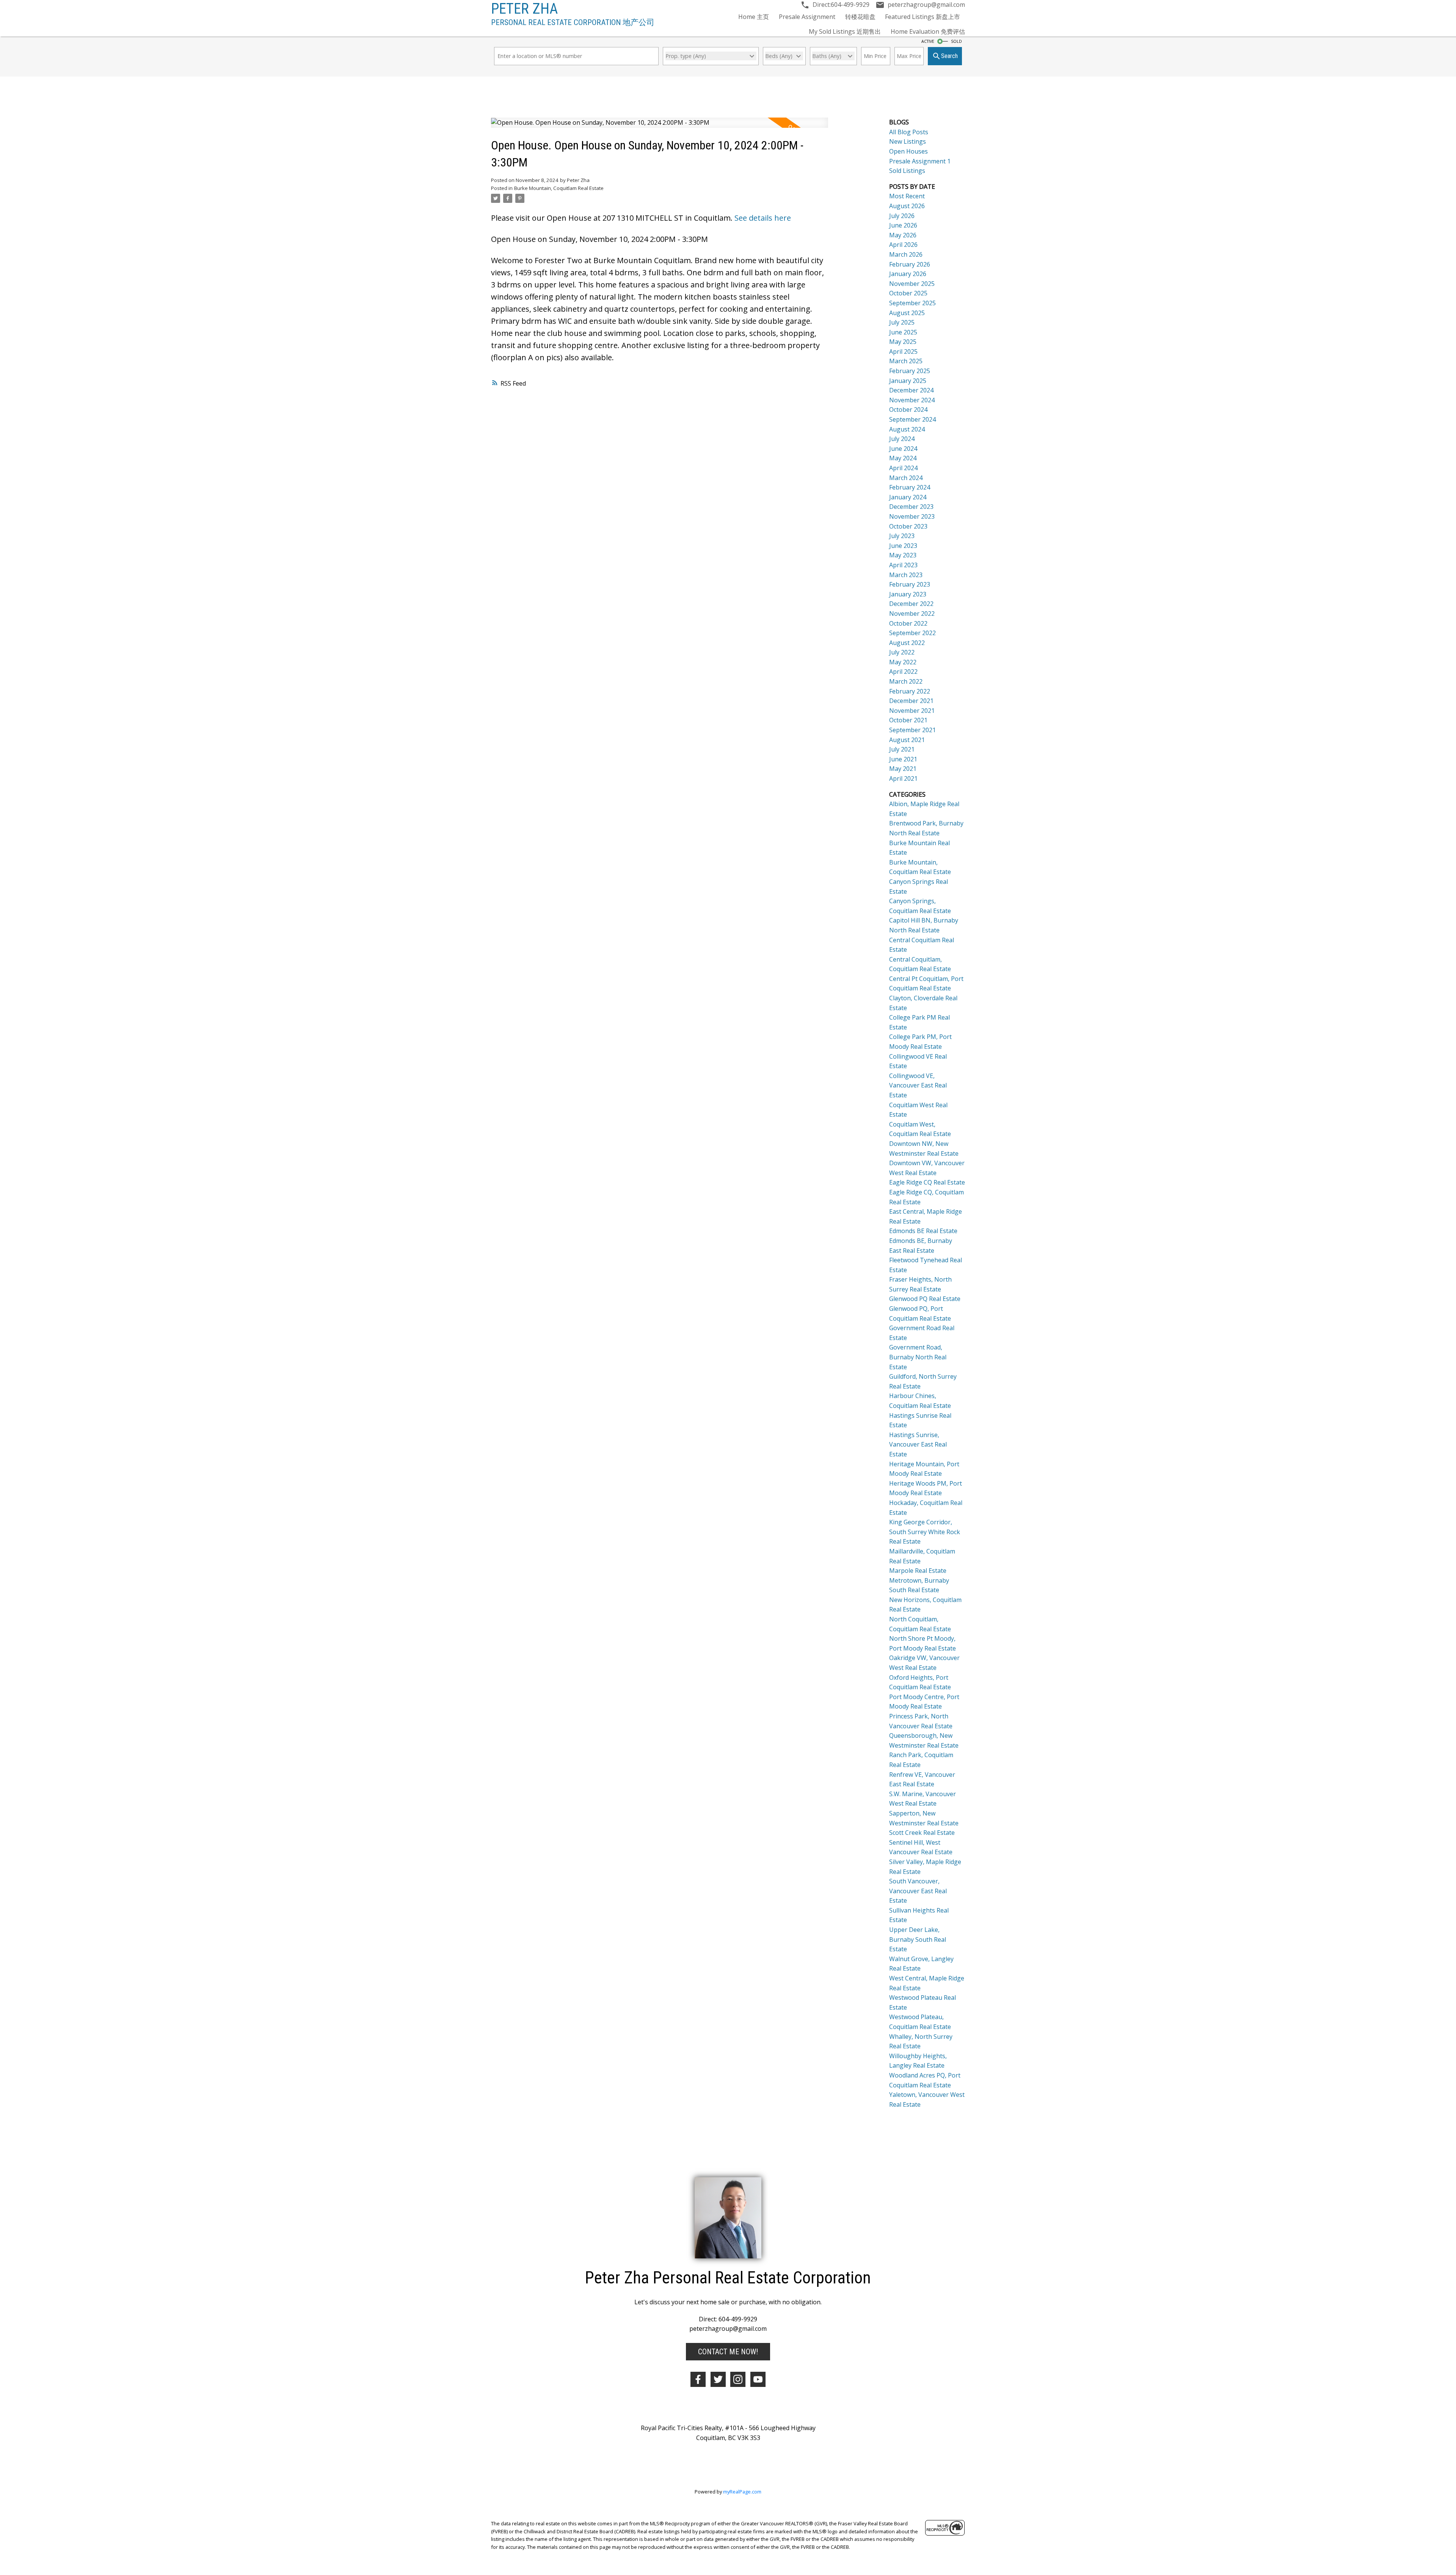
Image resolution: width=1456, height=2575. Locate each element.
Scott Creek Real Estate (922, 1833)
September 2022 (912, 633)
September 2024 (912, 419)
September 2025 (912, 303)
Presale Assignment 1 (920, 161)
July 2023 (902, 536)
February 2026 (910, 264)
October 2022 (908, 623)
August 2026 (907, 206)
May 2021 (903, 769)
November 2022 (912, 614)
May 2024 (903, 458)
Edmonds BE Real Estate (923, 1231)
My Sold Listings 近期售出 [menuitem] (845, 31)
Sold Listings (907, 171)
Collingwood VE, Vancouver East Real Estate (918, 1085)
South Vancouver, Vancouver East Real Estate (918, 1891)
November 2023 (912, 516)
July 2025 (902, 322)
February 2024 (910, 487)
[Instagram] (738, 2379)
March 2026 (906, 254)
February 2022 (910, 691)
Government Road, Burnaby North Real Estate (918, 1357)
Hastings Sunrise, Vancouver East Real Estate (918, 1444)
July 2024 (902, 439)
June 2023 (903, 546)
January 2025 (908, 381)
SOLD (956, 41)
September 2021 (912, 730)
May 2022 (903, 662)
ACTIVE (928, 41)
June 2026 (903, 225)
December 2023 (911, 507)
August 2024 (907, 429)
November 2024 (912, 400)
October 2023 (908, 526)
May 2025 (903, 342)
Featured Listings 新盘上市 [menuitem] (923, 17)
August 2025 (907, 313)
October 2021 (908, 720)
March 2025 (906, 361)
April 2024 (903, 468)
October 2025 (908, 293)
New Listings (908, 141)
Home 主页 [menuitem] (754, 17)
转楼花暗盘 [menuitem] (860, 17)
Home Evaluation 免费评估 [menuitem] (928, 31)
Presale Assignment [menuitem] (807, 17)
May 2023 (903, 555)
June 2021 (903, 759)
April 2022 (903, 672)
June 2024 (903, 449)
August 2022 (907, 643)
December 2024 (911, 390)
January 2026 (908, 274)
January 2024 (908, 497)
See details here (763, 218)
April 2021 (903, 778)
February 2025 (910, 371)
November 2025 (912, 284)
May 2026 (903, 235)
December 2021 (911, 701)
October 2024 (908, 410)
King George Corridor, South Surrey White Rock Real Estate (925, 1532)
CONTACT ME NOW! (728, 2352)
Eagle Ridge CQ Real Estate (927, 1182)
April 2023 (903, 565)
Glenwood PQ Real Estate (925, 1299)
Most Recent (907, 196)
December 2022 (911, 604)
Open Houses (908, 151)
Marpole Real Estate (918, 1571)
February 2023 (910, 584)
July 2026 (902, 216)
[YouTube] (758, 2379)
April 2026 (903, 245)
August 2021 (907, 740)
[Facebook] (698, 2379)
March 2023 (906, 575)
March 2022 (906, 681)
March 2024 (906, 478)
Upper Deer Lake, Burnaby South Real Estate (918, 1939)
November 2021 (912, 711)
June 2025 (903, 332)
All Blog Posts (909, 132)
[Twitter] (718, 2379)
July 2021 (902, 749)
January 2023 (908, 594)
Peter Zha (524, 9)
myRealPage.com (742, 2492)
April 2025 (903, 351)
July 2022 (902, 652)
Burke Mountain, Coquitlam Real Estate (559, 188)
